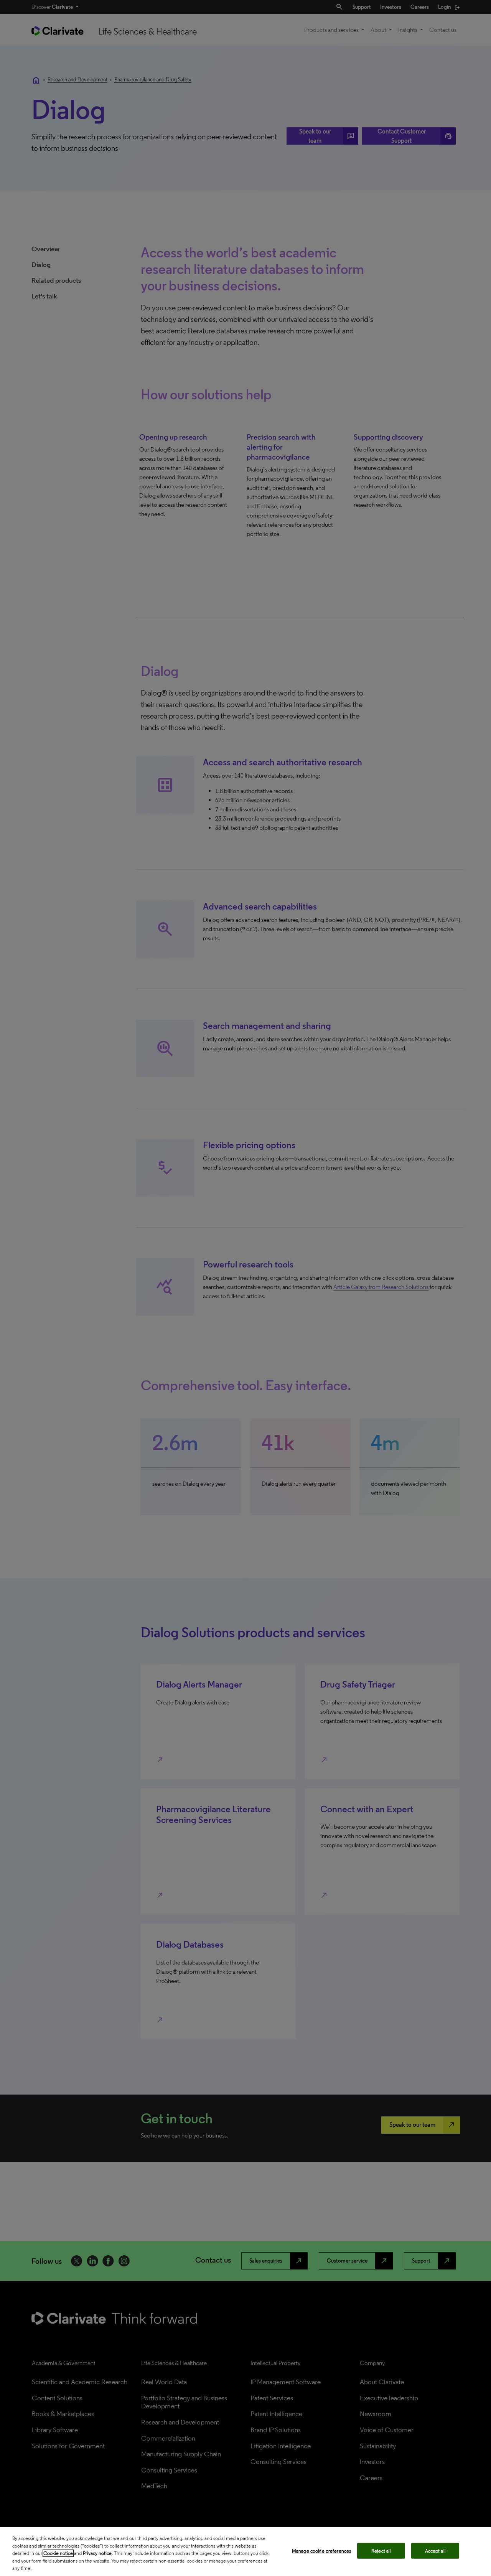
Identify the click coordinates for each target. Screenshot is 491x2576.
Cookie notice (58, 2553)
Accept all (435, 2551)
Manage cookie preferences (321, 2551)
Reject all (381, 2551)
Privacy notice (97, 2553)
